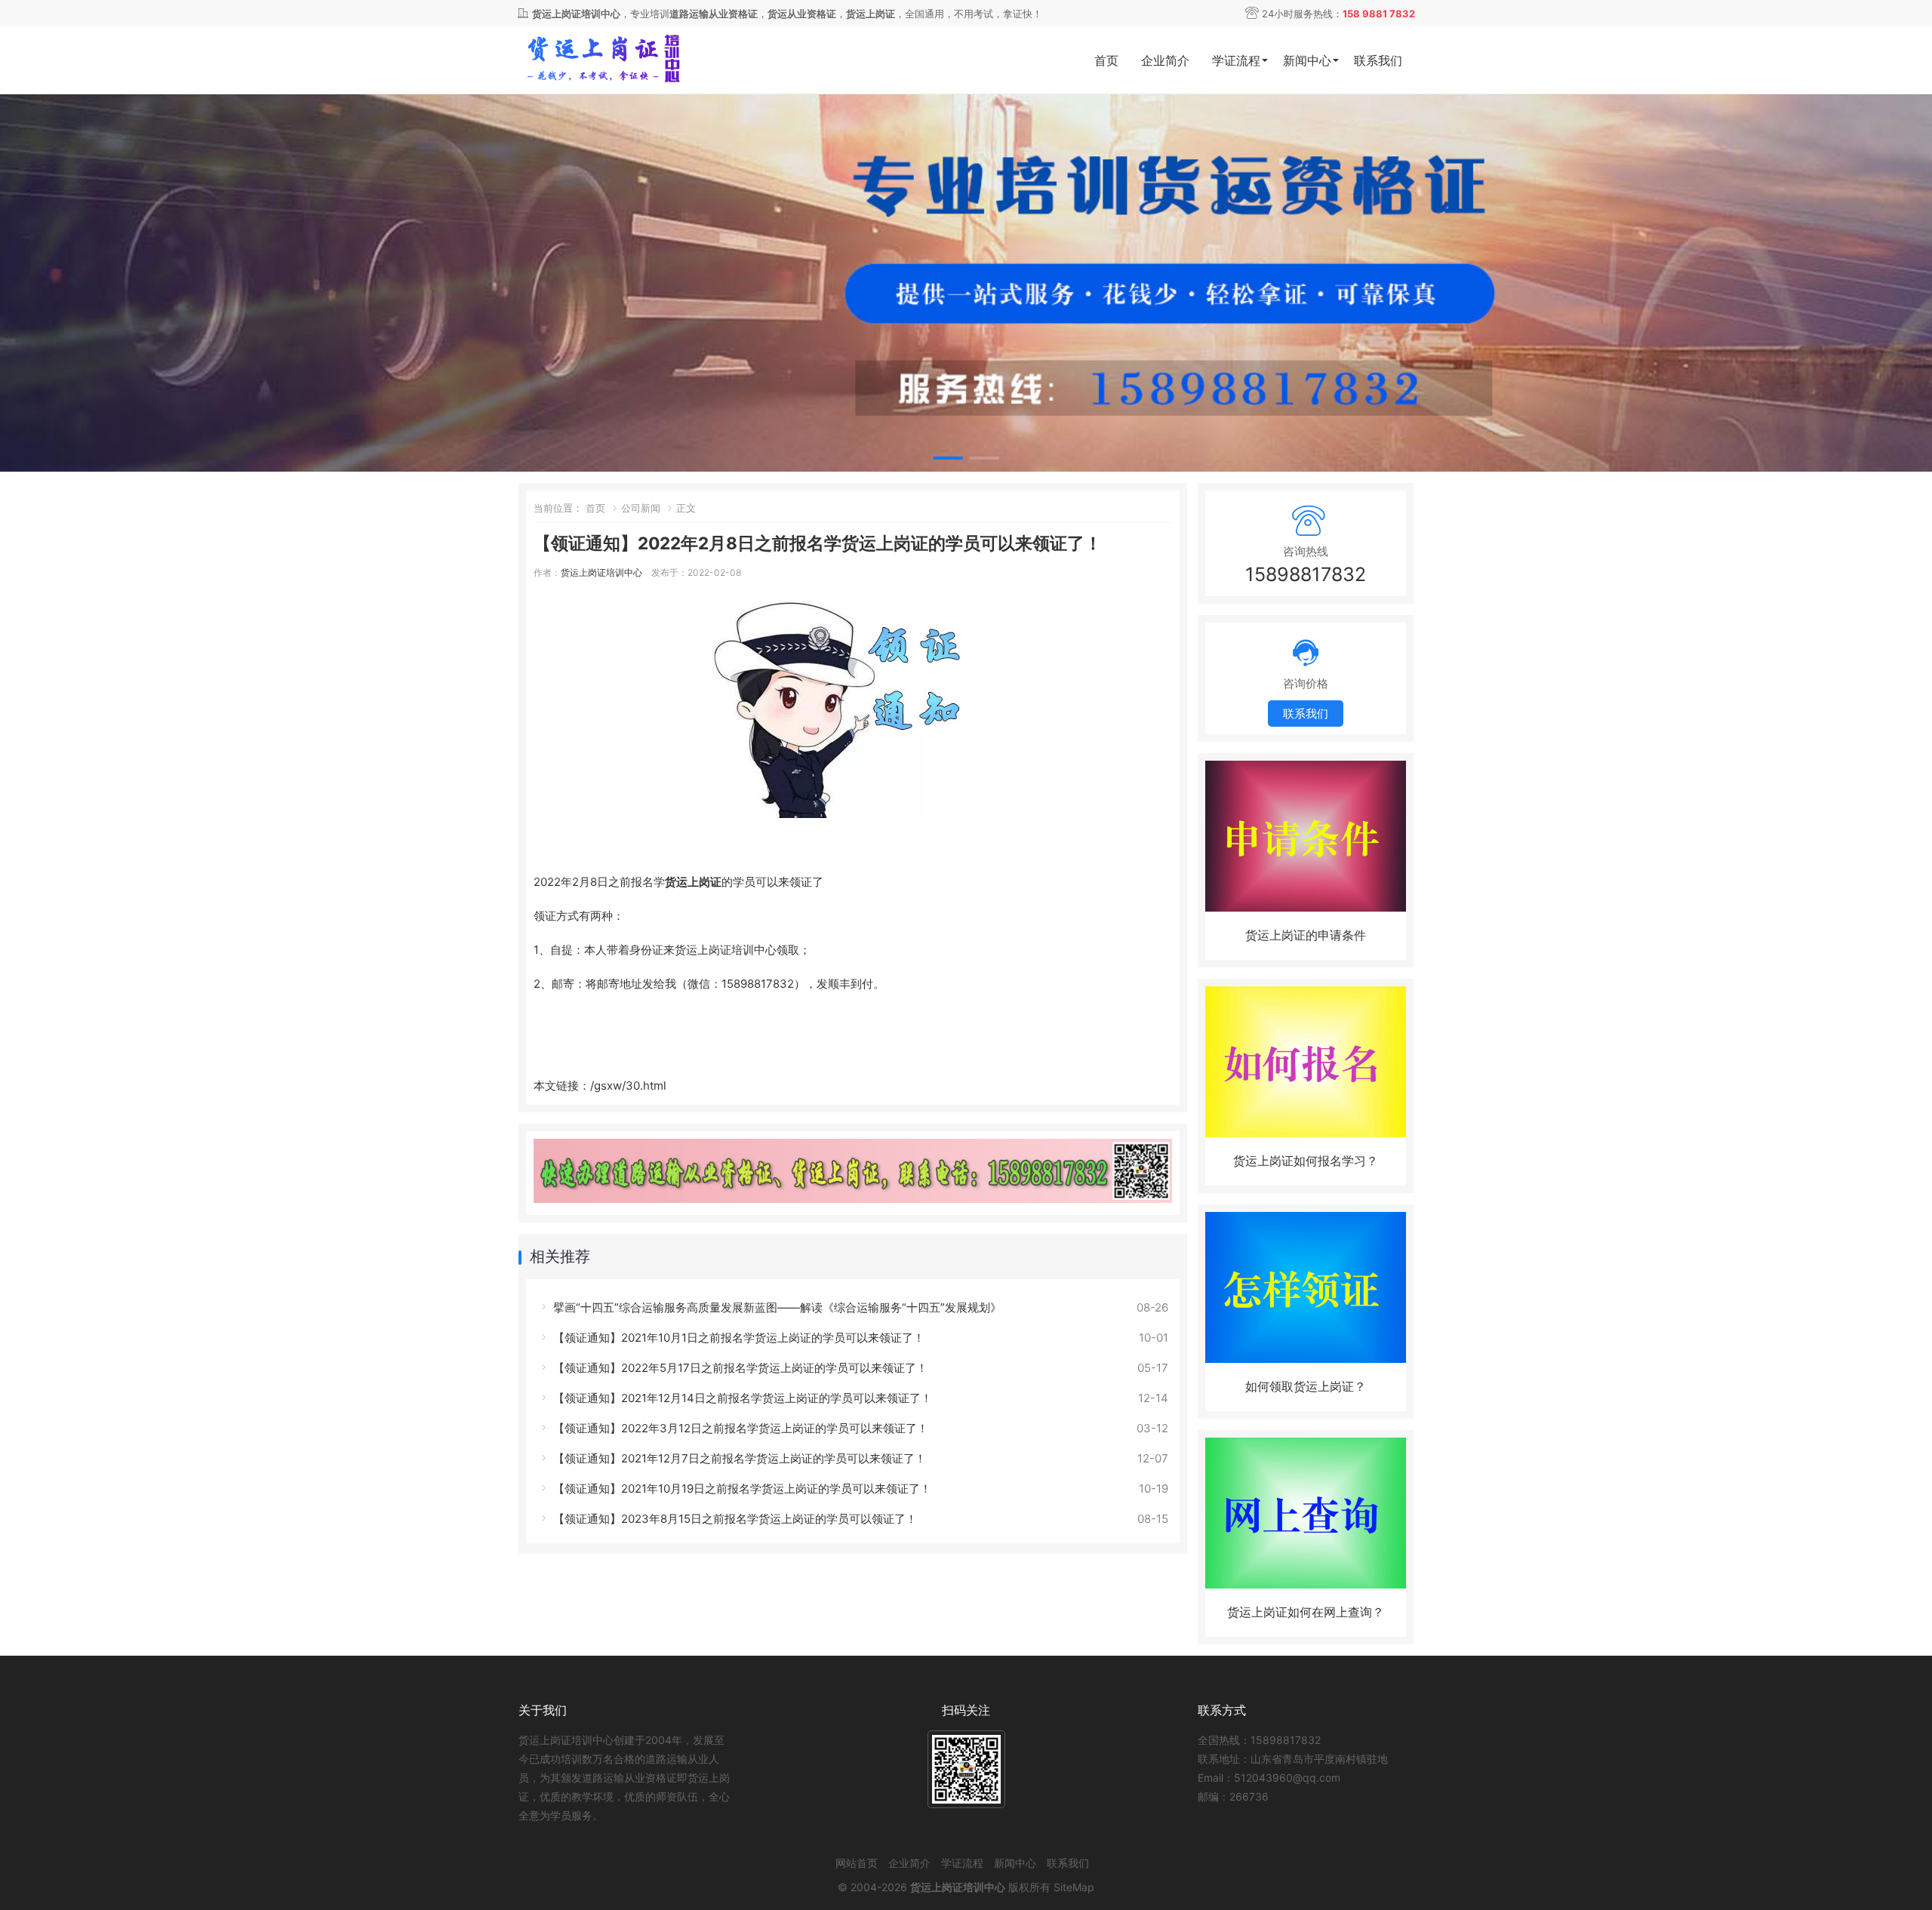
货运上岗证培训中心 (601, 572)
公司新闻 (641, 508)
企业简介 (1165, 60)
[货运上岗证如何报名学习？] (1306, 1133)
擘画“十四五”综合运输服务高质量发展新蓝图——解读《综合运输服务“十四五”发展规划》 (776, 1307)
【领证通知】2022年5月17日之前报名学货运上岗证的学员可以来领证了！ (739, 1368)
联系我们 (1378, 60)
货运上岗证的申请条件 (1306, 935)
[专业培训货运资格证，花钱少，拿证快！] (966, 286)
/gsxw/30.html (628, 1086)
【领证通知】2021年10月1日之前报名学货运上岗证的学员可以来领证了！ (737, 1338)
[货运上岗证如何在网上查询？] (1306, 1584)
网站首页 (857, 1863)
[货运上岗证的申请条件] (1306, 907)
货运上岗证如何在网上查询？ (1306, 1612)
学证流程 (1236, 60)
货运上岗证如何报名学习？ (1306, 1161)
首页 (1106, 60)
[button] (948, 458)
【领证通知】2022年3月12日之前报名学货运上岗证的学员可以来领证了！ (739, 1428)
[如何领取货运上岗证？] (1306, 1359)
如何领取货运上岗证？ (1306, 1386)
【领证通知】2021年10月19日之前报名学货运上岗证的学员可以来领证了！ (741, 1489)
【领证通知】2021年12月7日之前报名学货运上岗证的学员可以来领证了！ (738, 1458)
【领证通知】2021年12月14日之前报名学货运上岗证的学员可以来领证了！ (741, 1398)
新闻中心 (1307, 60)
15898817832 (1306, 574)
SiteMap (1074, 1887)
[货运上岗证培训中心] (626, 61)
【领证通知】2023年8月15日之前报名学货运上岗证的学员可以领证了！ (734, 1519)
